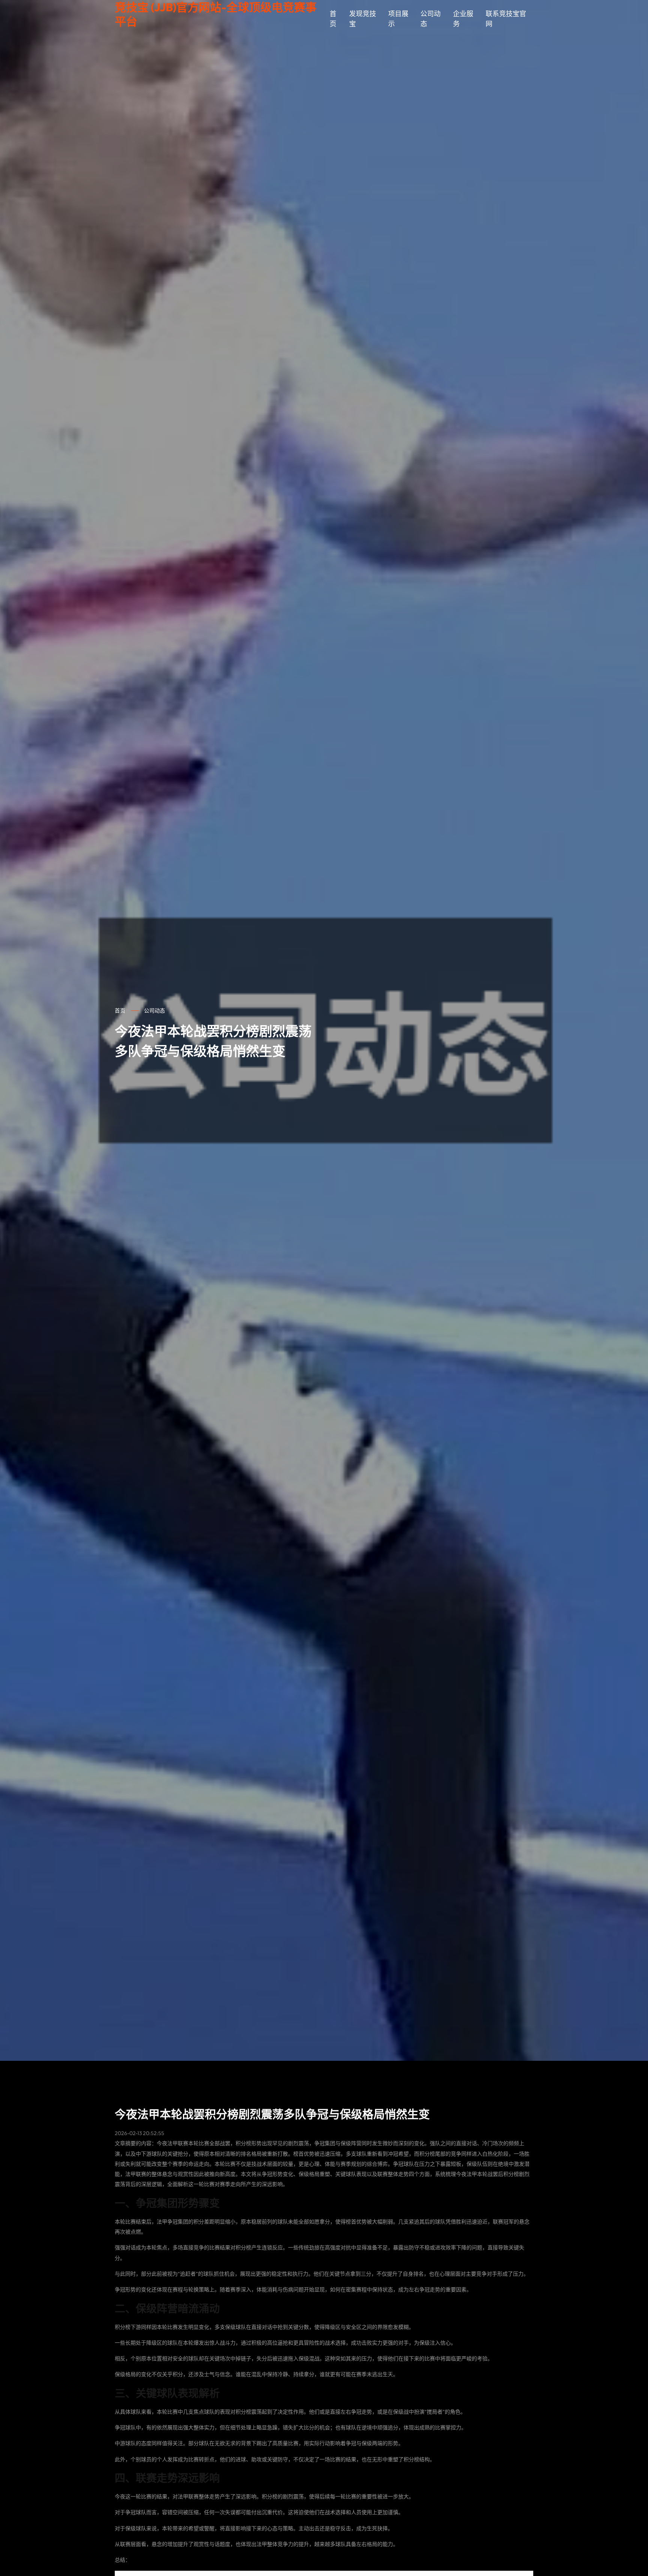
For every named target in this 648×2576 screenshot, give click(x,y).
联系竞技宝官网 (506, 19)
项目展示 (398, 19)
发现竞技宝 (363, 19)
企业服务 (463, 19)
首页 (333, 19)
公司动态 (430, 19)
